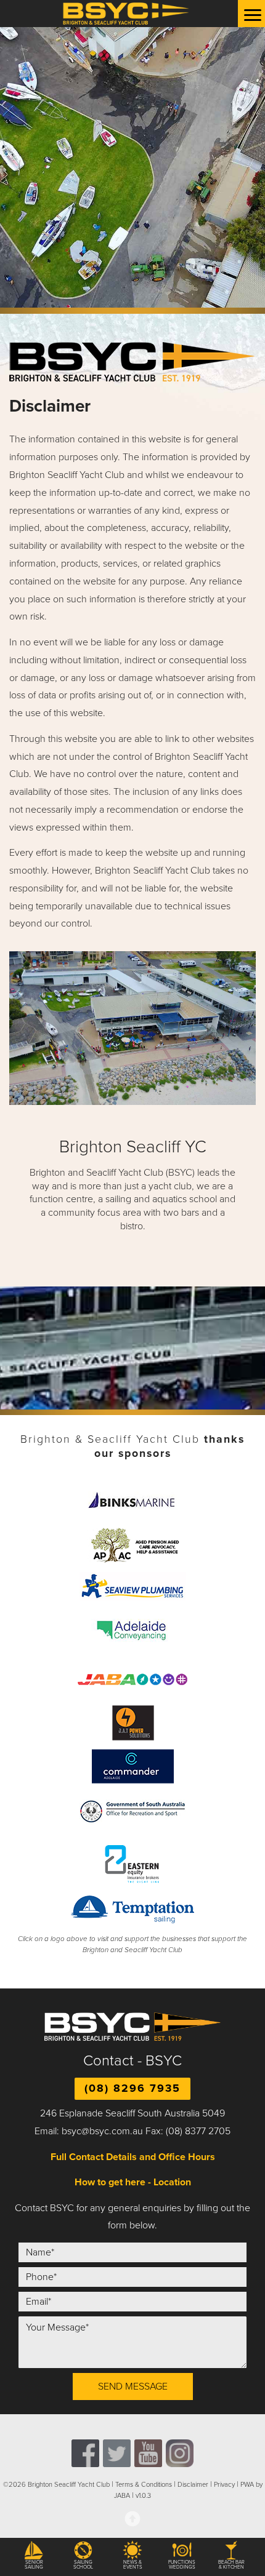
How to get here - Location (133, 2182)
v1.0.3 (143, 2496)
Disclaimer (193, 2485)
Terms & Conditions (144, 2485)
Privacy (224, 2485)
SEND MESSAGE (133, 2387)
